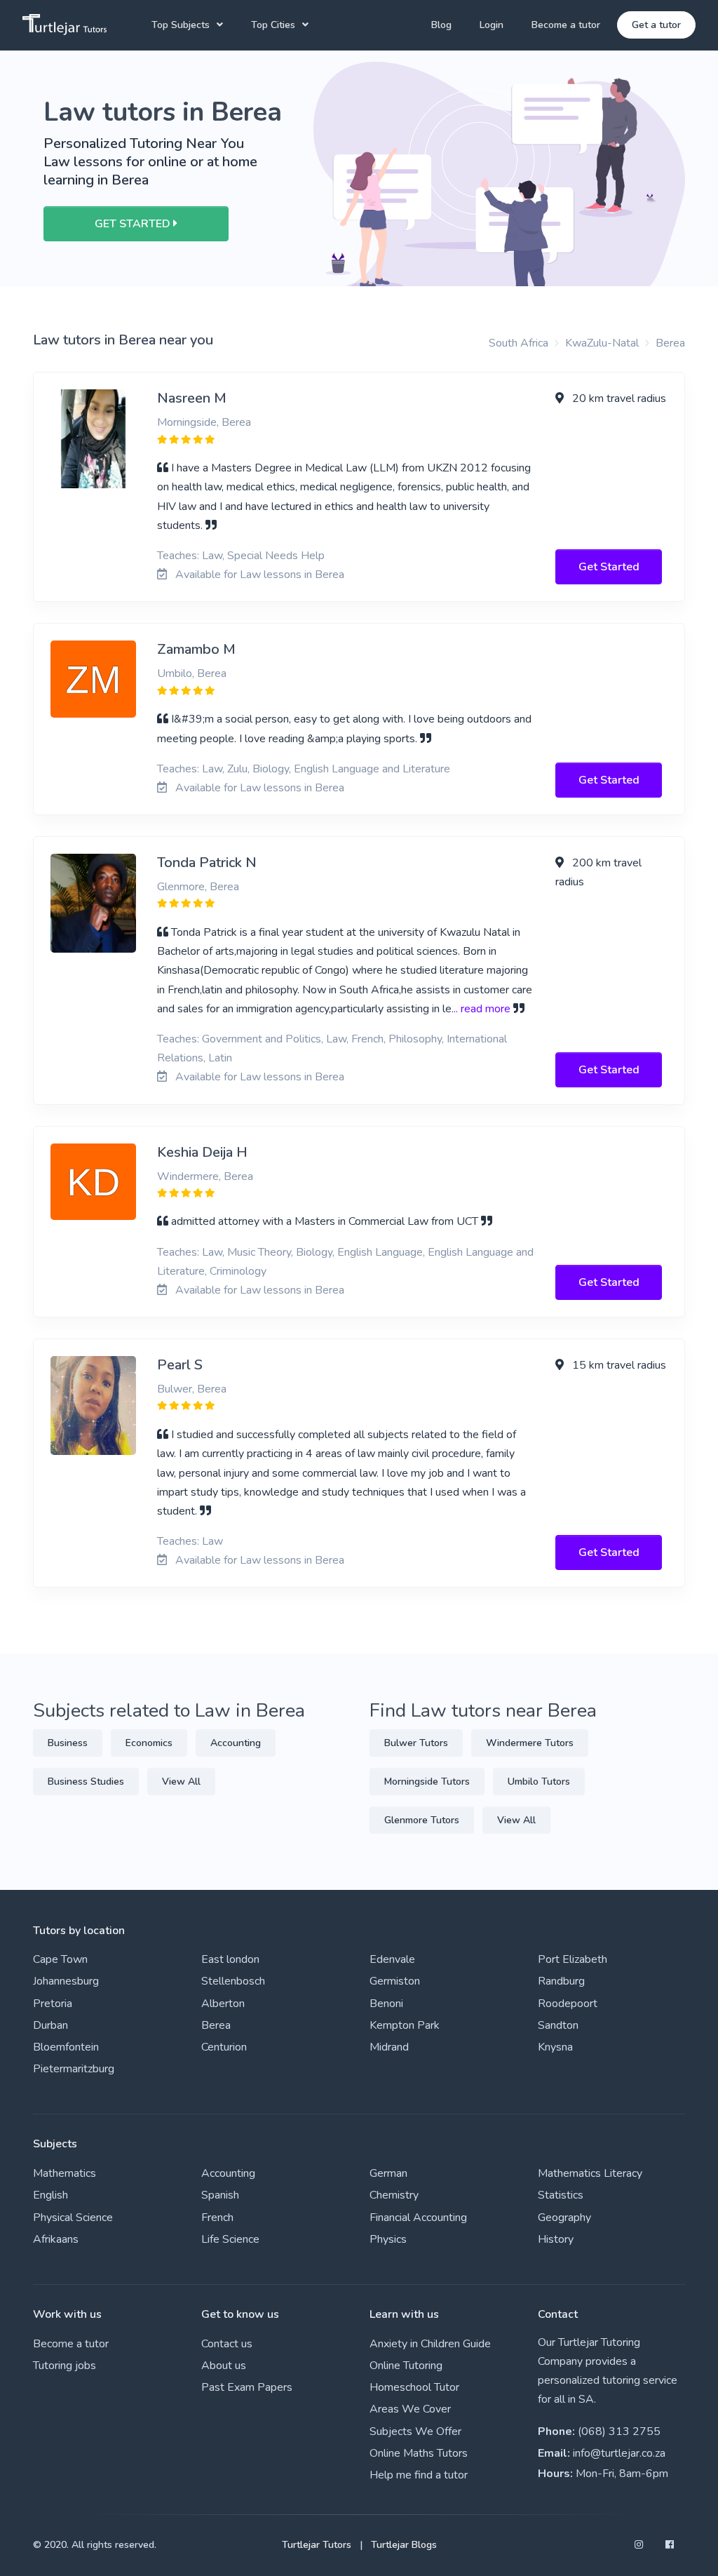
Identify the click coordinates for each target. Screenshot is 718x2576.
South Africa (519, 343)
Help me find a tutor (419, 2475)
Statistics (561, 2195)
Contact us (227, 2344)
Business (68, 1743)
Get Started (609, 567)
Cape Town (60, 1959)
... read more (481, 1009)
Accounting (236, 1743)
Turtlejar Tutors (317, 2545)
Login (492, 25)
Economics (149, 1743)
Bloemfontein (66, 2047)
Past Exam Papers (247, 2387)
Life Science (230, 2239)
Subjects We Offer (415, 2431)
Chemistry (394, 2195)
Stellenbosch (233, 1981)
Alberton (223, 2004)
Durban (50, 2025)
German (388, 2173)
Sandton (558, 2025)
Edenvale (392, 1959)
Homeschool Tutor (414, 2387)
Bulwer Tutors (416, 1743)
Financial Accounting (418, 2218)
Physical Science (73, 2218)
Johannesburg (66, 1981)
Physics (388, 2239)
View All (181, 1782)
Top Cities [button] (273, 25)
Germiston (395, 1981)
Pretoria (53, 2004)
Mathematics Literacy (590, 2173)
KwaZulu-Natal (602, 343)
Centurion (224, 2047)
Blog (441, 25)
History (556, 2239)
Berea (670, 343)
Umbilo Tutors (539, 1782)
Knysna (555, 2047)
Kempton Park (405, 2025)
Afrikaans (56, 2239)
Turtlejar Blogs (404, 2545)
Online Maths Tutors (419, 2453)
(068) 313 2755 (619, 2431)
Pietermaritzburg (74, 2069)
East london (230, 1959)
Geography (564, 2218)
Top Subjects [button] (181, 25)
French (217, 2218)
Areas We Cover (410, 2409)
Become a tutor (566, 25)
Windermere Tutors (530, 1743)
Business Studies (86, 1782)
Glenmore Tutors (422, 1820)
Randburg (561, 1981)
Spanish (220, 2195)
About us (224, 2366)
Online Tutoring (406, 2366)
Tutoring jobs (65, 2366)
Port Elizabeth (573, 1959)
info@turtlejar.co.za (619, 2453)
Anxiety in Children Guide (430, 2344)
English (50, 2195)
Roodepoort (568, 2004)
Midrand (389, 2047)
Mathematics (65, 2173)
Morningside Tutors (427, 1782)
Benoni (386, 2004)
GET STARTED (134, 224)
